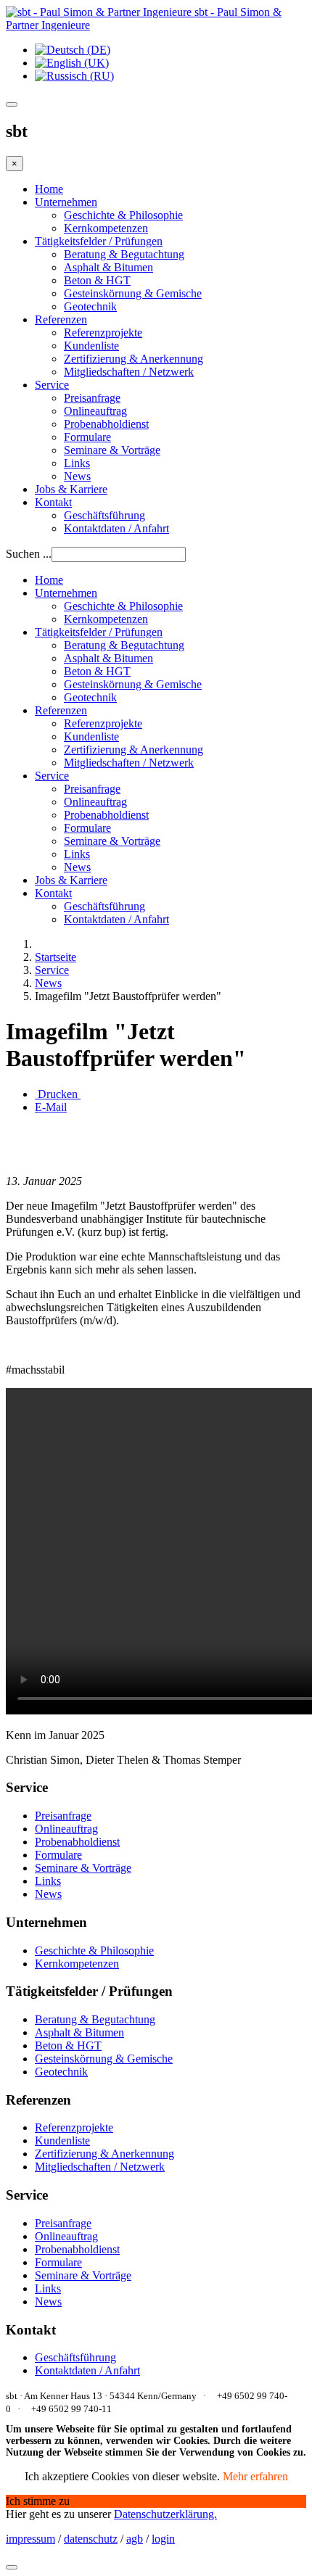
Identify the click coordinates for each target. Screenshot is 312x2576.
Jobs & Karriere (71, 489)
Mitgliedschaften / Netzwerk (129, 372)
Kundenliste (91, 346)
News (77, 476)
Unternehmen (66, 202)
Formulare (87, 437)
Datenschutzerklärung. (165, 2514)
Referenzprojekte (103, 333)
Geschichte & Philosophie (123, 215)
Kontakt (53, 502)
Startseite (56, 957)
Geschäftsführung (104, 515)
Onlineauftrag (95, 411)
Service (52, 385)
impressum (30, 2539)
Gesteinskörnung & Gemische (133, 293)
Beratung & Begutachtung (124, 254)
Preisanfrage (92, 398)
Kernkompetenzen (106, 228)
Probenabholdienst (106, 424)
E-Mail (51, 1107)
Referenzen (61, 319)
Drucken (58, 1094)
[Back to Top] (12, 2567)
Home (49, 189)
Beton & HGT (97, 280)
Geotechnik (90, 306)
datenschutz (91, 2539)
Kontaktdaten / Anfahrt (116, 528)
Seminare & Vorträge (112, 450)
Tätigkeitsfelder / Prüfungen (99, 241)
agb (135, 2539)
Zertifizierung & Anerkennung (134, 359)
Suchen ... (29, 554)
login (163, 2539)
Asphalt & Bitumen (108, 267)
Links (77, 463)
